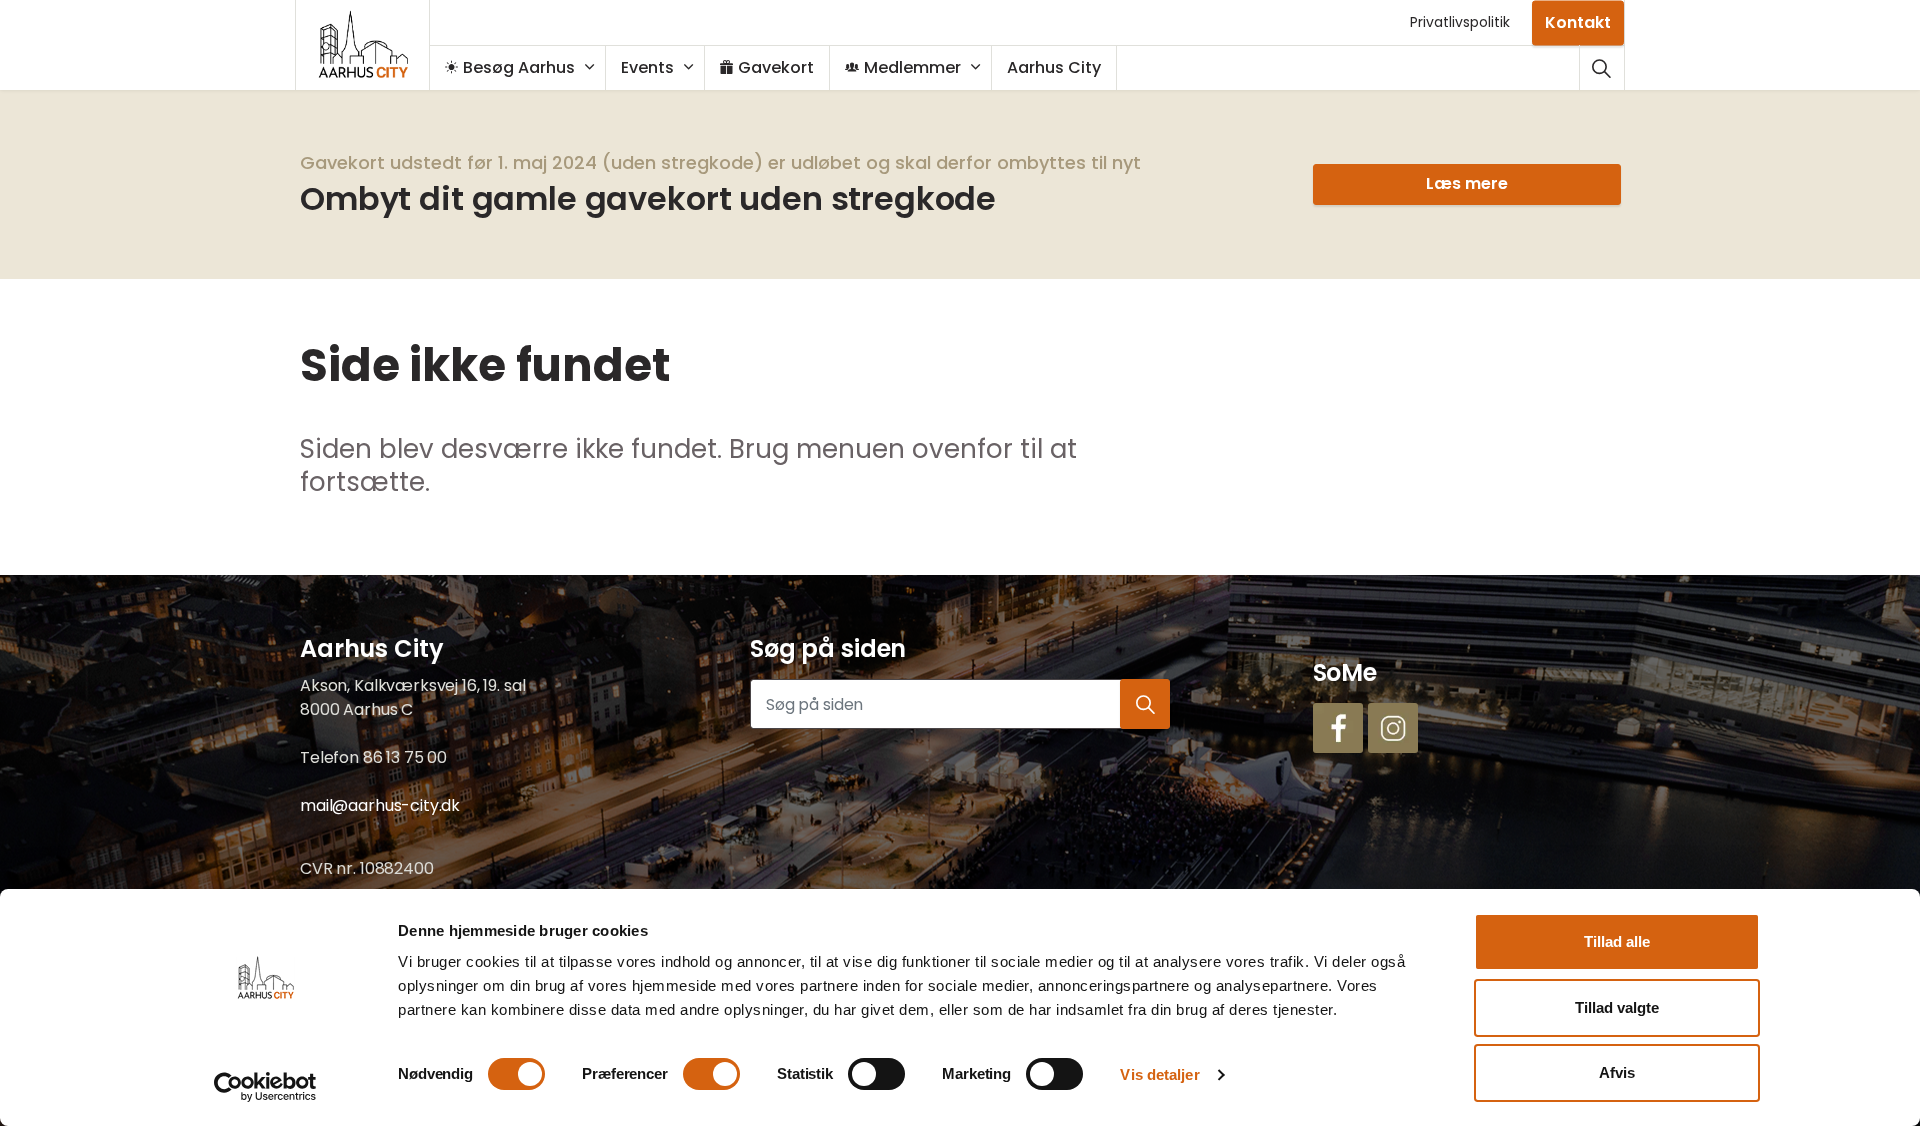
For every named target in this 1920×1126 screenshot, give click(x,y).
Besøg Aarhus (519, 67)
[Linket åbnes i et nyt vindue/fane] (1338, 728)
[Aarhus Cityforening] (363, 45)
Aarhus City (1054, 67)
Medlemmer (912, 67)
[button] (1145, 704)
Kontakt (1578, 21)
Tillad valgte (1617, 1007)
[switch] (711, 1074)
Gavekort (776, 67)
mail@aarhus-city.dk (380, 805)
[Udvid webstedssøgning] (1601, 67)
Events (647, 67)
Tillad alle (1617, 941)
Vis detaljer (1159, 1074)
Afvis (1617, 1072)
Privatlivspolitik (1460, 22)
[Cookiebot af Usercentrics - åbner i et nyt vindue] (265, 1087)
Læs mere (1466, 183)
